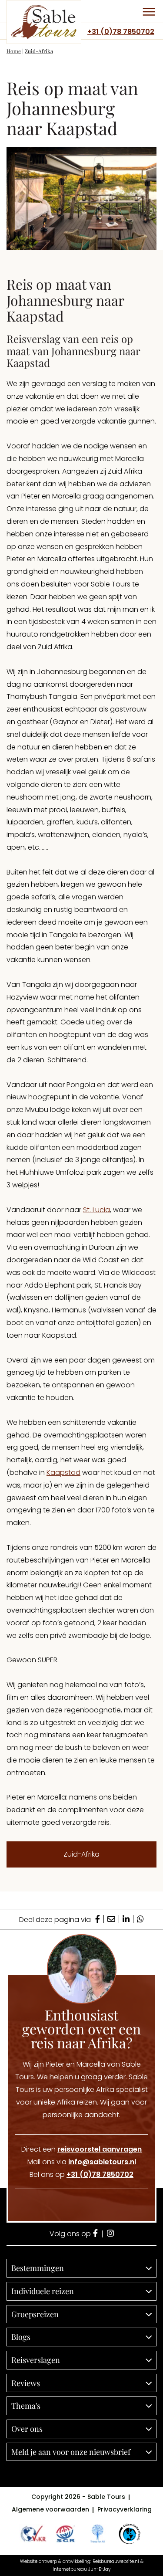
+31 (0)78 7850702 (121, 32)
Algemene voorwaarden (50, 2509)
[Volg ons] (95, 2234)
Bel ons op (81, 2174)
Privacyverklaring (125, 2509)
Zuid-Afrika (39, 51)
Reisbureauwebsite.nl (116, 2561)
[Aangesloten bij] (65, 2534)
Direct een (81, 2149)
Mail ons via (82, 2162)
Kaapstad (63, 1473)
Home (14, 51)
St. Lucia (96, 1210)
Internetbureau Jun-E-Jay (81, 2569)
